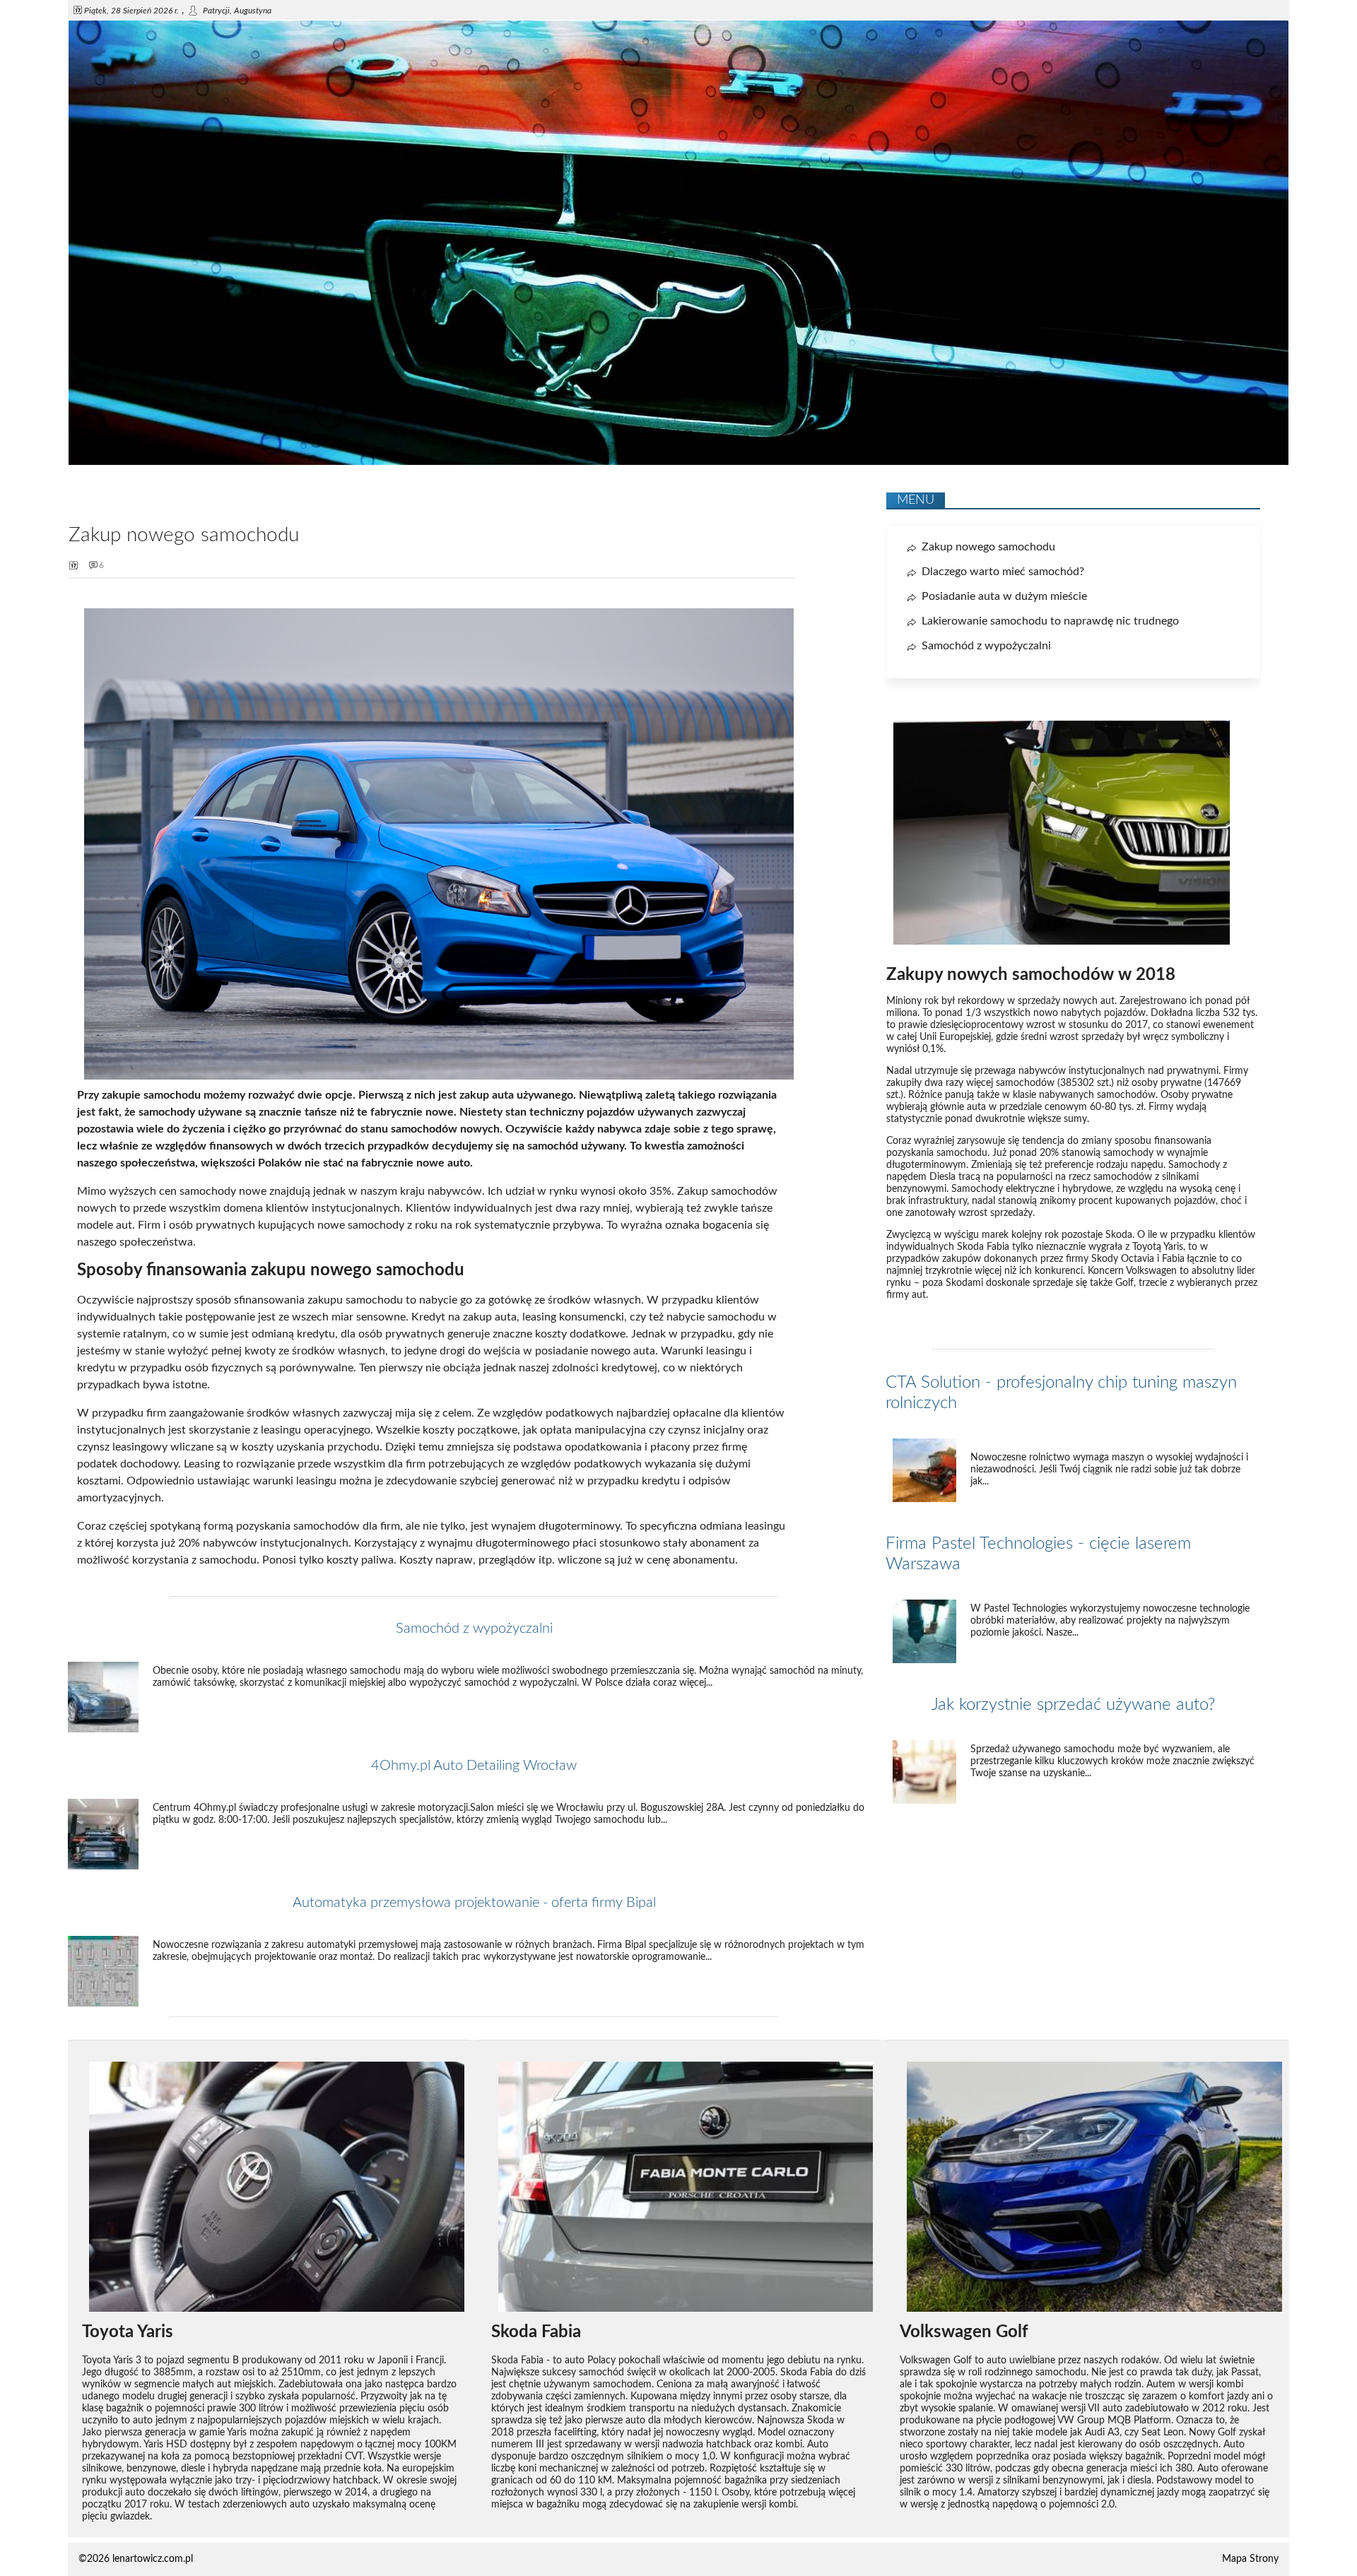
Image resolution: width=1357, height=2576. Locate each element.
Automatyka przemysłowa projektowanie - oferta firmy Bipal (474, 1903)
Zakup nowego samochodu (988, 547)
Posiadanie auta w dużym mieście (1004, 596)
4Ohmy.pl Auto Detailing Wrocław (474, 1766)
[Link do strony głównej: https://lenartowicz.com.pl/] (678, 462)
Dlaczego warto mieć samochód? (1003, 572)
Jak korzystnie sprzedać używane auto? (1073, 1705)
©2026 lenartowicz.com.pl (136, 2559)
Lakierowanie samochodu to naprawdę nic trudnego (1050, 621)
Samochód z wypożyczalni (474, 1629)
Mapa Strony (1250, 2559)
